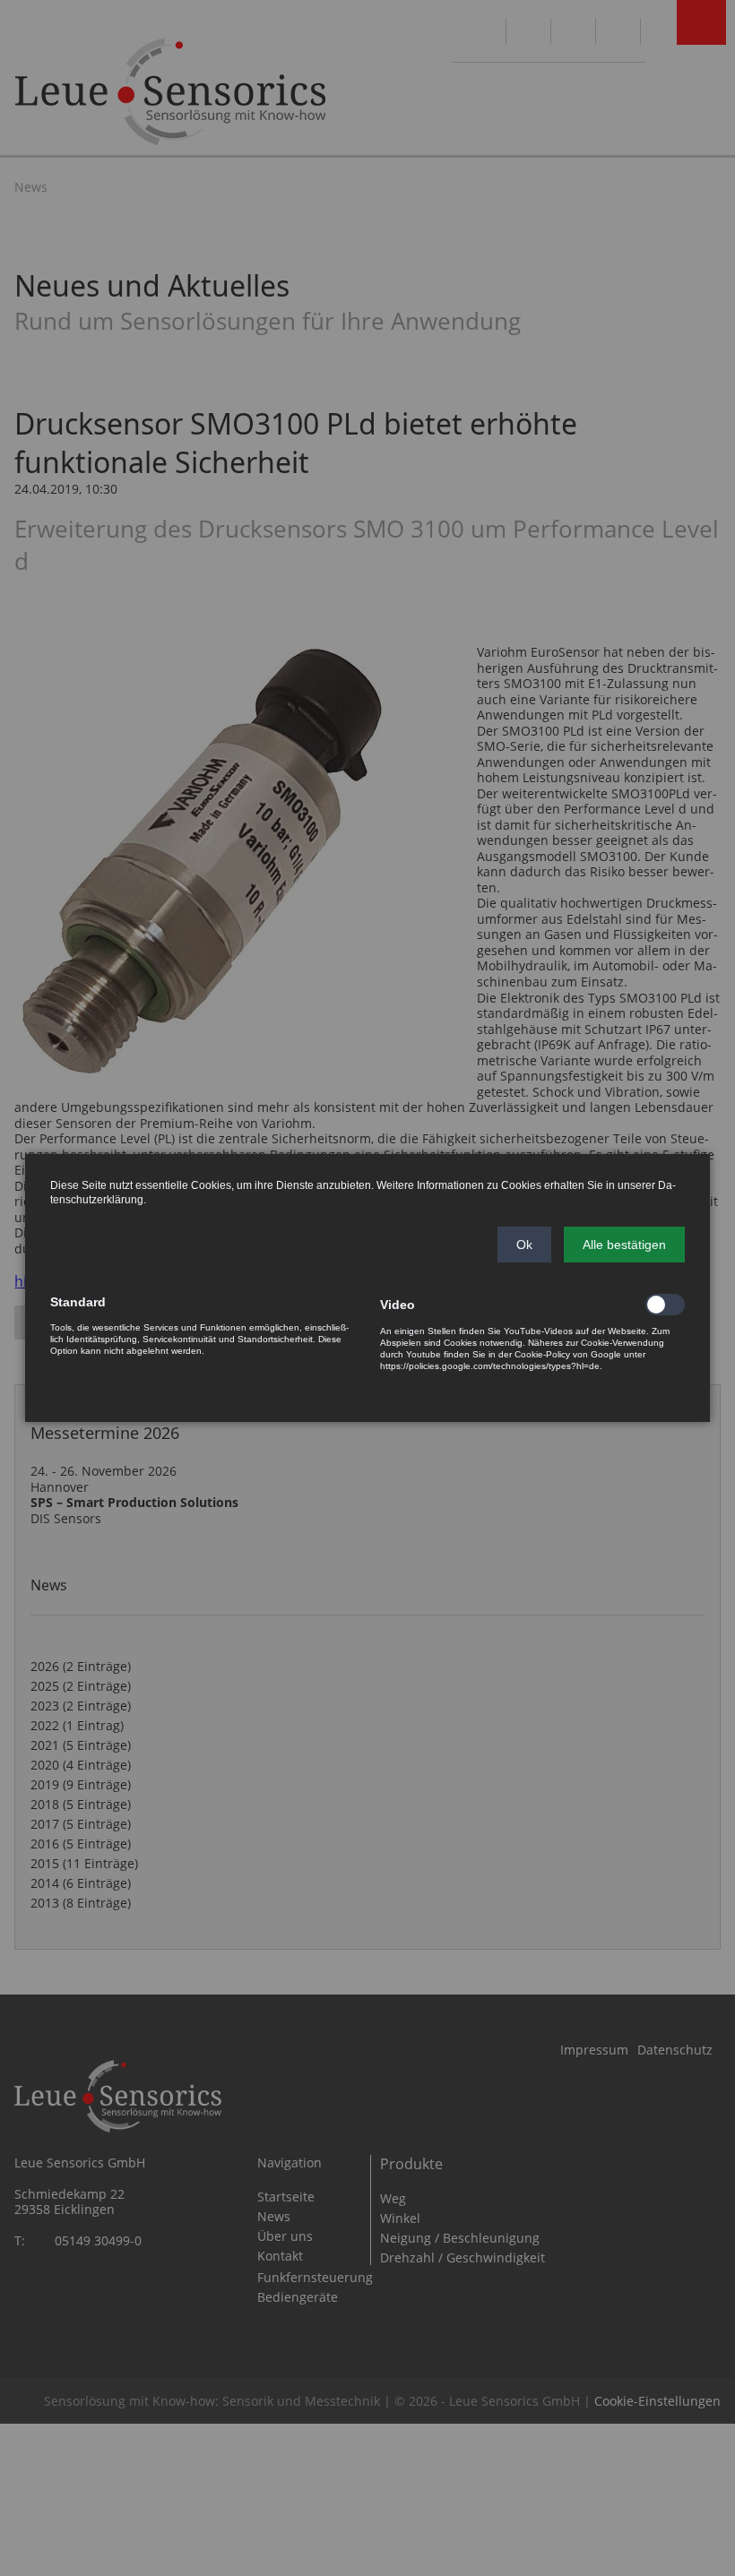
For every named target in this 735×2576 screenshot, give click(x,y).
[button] (524, 1245)
